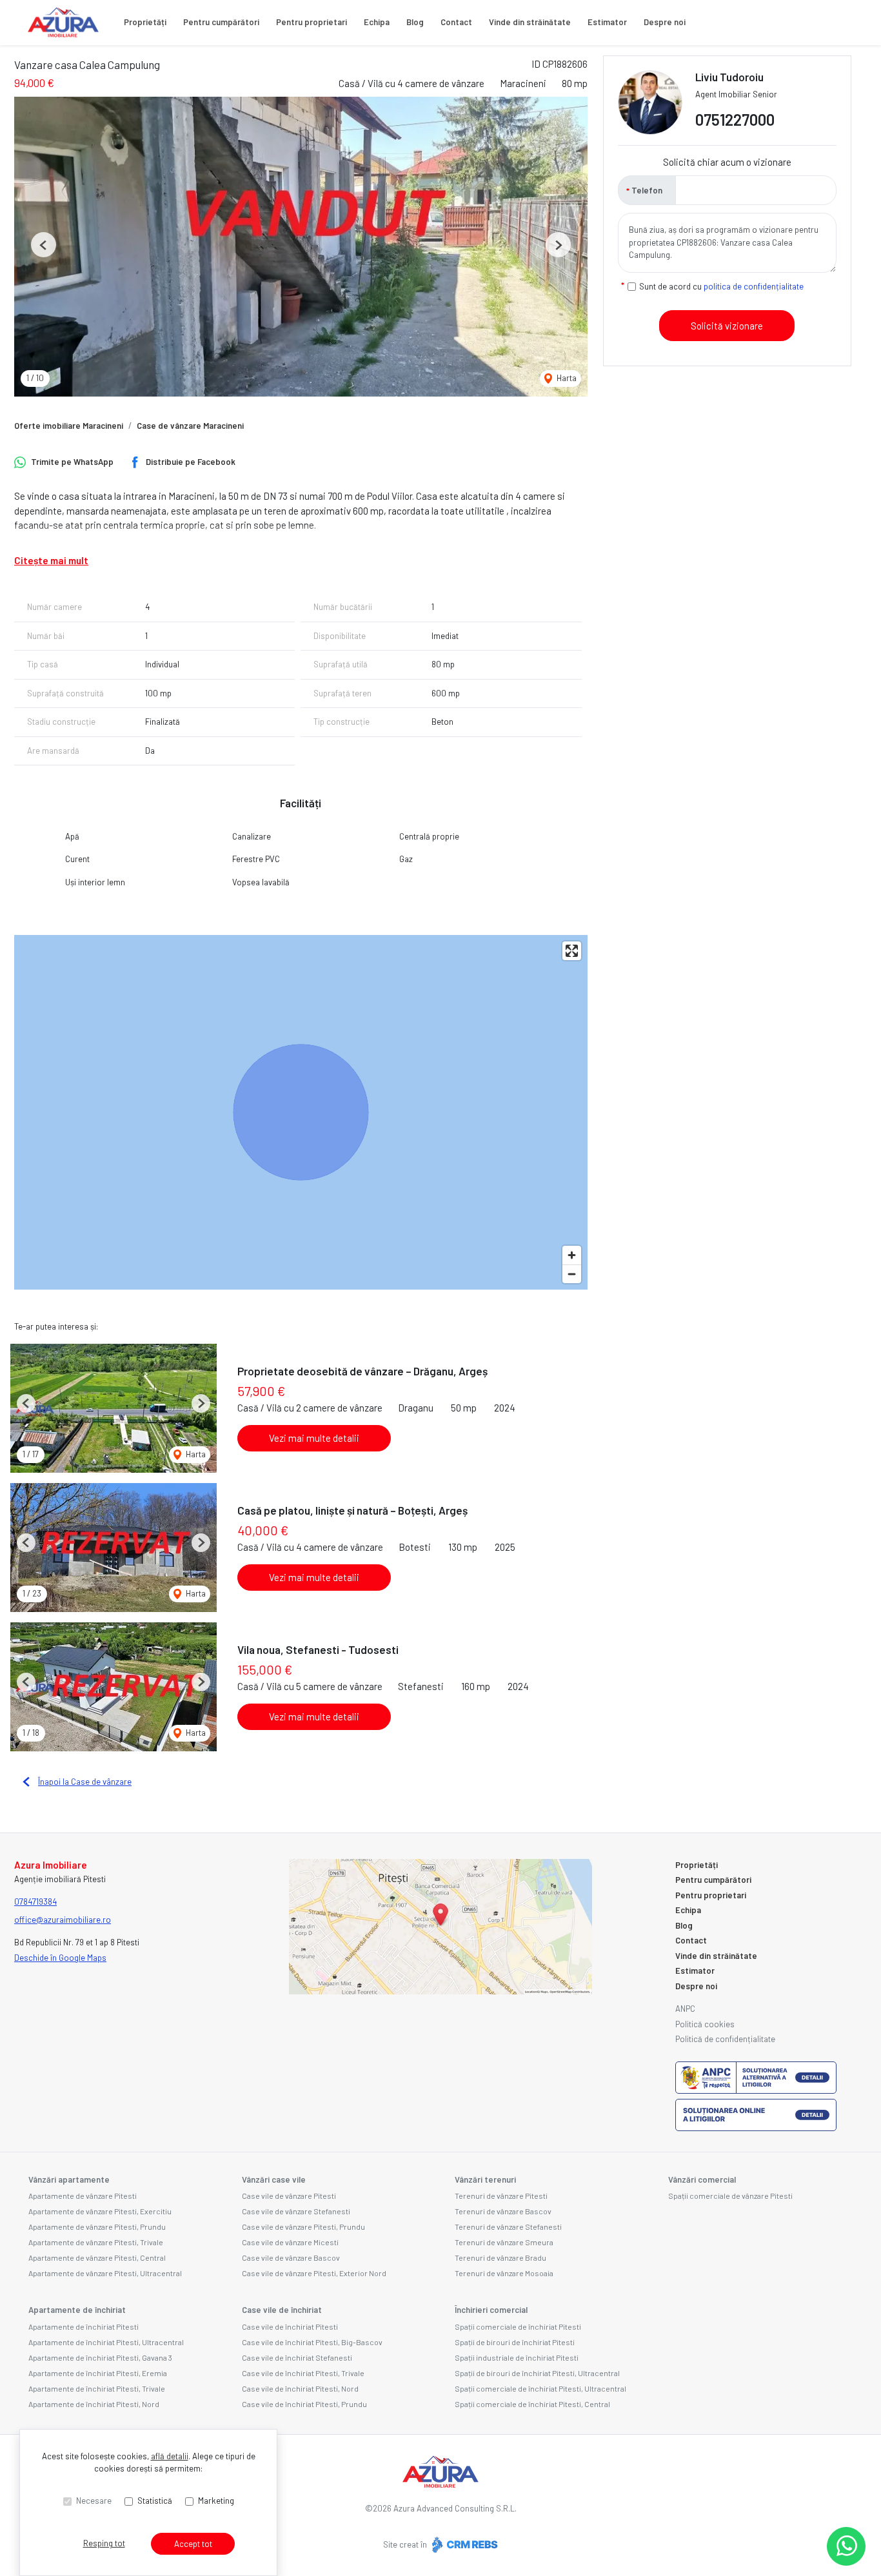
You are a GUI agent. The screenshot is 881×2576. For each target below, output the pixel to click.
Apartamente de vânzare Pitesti (83, 2196)
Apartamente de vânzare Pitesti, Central (97, 2257)
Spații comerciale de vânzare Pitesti (730, 2196)
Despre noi (665, 22)
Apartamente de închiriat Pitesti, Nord (94, 2404)
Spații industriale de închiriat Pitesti (517, 2357)
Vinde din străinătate (530, 22)
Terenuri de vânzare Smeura (504, 2242)
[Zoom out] (572, 1274)
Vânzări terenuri (485, 2179)
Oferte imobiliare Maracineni (69, 426)
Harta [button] (566, 378)
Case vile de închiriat (282, 2310)
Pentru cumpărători (221, 22)
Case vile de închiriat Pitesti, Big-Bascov (312, 2342)
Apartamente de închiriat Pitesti (84, 2326)
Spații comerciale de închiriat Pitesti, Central (532, 2404)
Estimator (607, 22)
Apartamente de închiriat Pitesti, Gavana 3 (100, 2357)
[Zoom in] (572, 1255)
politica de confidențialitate (754, 286)
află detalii (170, 2456)
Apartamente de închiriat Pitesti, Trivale (97, 2388)
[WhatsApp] (846, 2546)
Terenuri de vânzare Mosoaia (504, 2273)
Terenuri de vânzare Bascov (503, 2211)
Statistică (155, 2501)
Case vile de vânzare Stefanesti (296, 2211)
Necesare (94, 2501)
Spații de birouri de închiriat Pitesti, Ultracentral (537, 2373)
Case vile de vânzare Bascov (291, 2257)
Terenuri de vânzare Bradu (500, 2257)
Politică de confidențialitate (725, 2039)
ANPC (685, 2009)
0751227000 (735, 120)
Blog (415, 22)
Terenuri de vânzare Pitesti (501, 2196)
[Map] (301, 1112)
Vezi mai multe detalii (314, 1438)
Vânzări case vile (274, 2179)
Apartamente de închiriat (77, 2310)
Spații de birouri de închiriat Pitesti (515, 2342)
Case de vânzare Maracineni (190, 426)
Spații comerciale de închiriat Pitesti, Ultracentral (540, 2388)
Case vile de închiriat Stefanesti (297, 2357)
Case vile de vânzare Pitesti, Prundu (303, 2227)
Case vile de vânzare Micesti (290, 2242)
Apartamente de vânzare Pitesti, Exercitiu (100, 2211)
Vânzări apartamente (69, 2179)
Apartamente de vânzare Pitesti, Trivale (96, 2242)
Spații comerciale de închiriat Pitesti (518, 2326)
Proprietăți (145, 22)
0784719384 (35, 1902)
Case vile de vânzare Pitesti (289, 2196)
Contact (456, 22)
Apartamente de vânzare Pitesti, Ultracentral (105, 2273)
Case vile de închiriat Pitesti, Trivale (303, 2373)
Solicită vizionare (727, 326)
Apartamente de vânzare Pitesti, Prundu (97, 2227)
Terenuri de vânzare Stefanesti (508, 2227)
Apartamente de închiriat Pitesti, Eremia (98, 2373)
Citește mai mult (51, 560)
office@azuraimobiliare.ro (63, 1920)
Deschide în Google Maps (60, 1958)
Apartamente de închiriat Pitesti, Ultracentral (106, 2342)
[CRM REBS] (463, 2544)
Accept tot (193, 2544)
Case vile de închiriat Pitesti (290, 2326)
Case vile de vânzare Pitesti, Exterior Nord (314, 2273)
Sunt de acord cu (721, 286)
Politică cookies (705, 2024)
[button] (44, 245)
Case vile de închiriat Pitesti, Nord (300, 2388)
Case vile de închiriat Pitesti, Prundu (304, 2404)
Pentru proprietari (312, 22)
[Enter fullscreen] (572, 951)
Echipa (377, 22)
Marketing (216, 2501)
